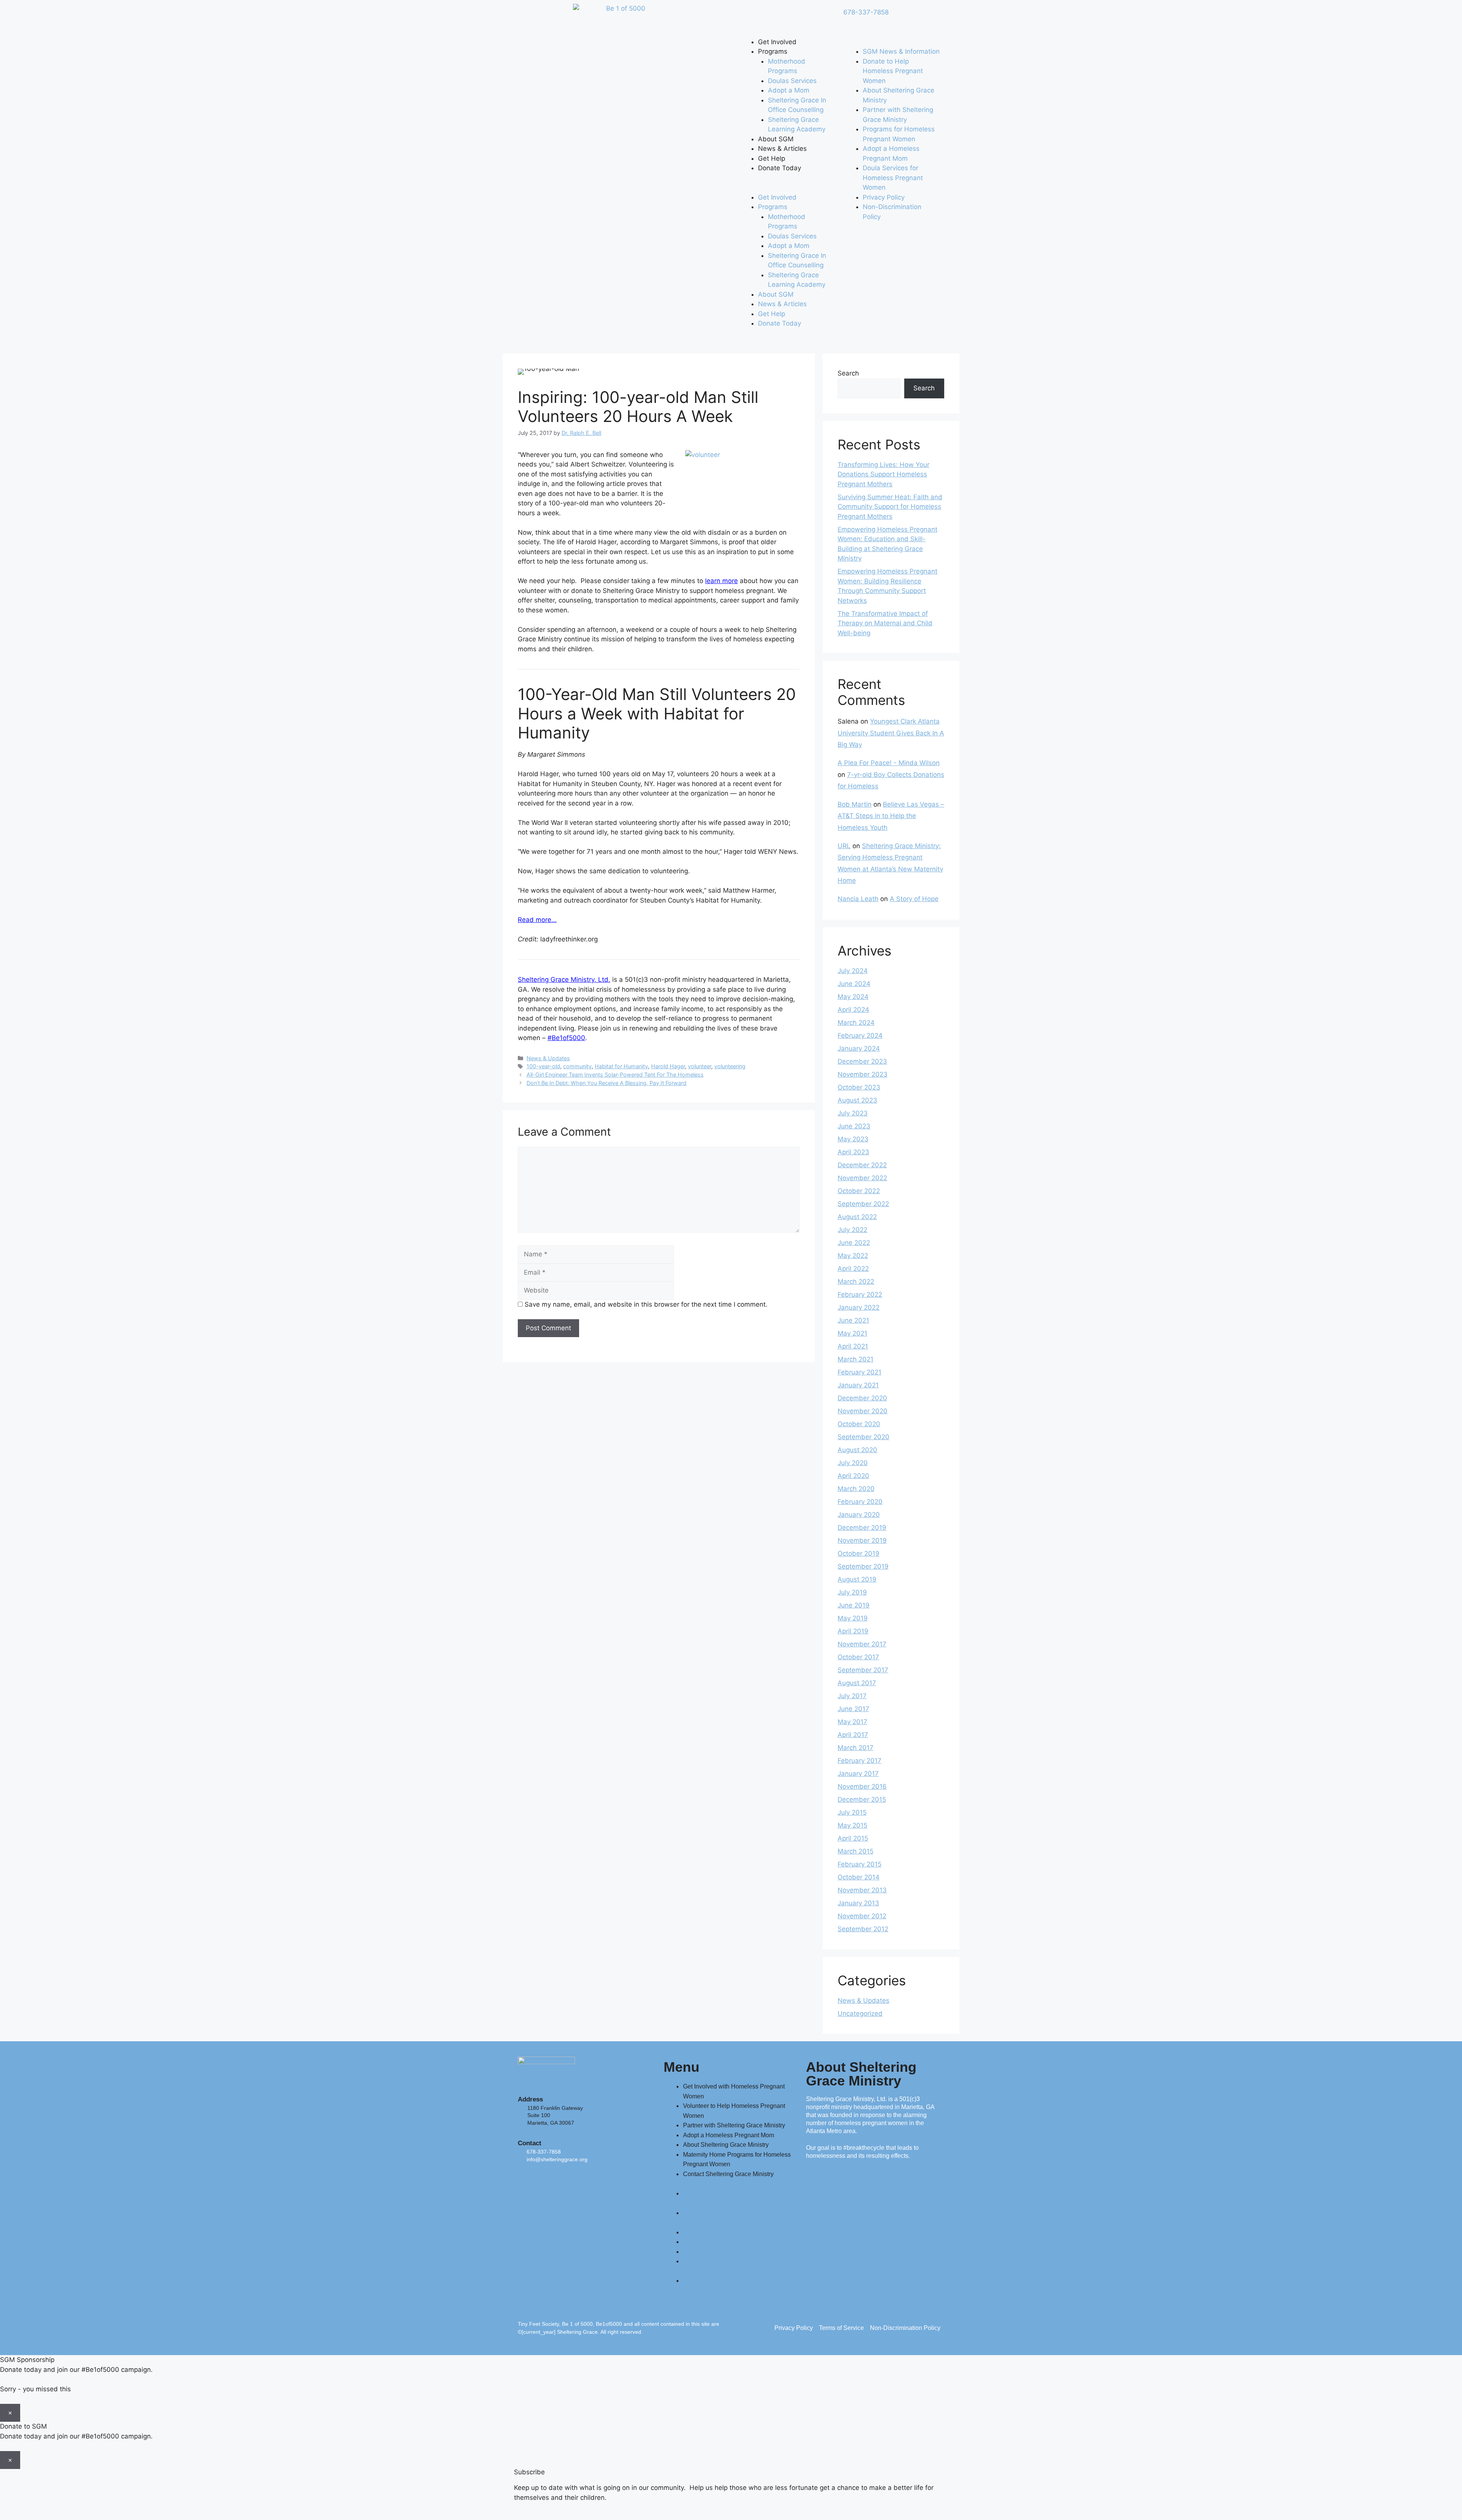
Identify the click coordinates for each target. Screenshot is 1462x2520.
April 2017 (853, 1735)
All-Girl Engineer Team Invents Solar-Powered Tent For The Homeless (615, 1075)
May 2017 (852, 1722)
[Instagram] (811, 17)
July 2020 (853, 1463)
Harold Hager (668, 1066)
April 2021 (853, 1346)
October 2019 (859, 1553)
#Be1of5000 (566, 1038)
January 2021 (858, 1385)
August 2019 (857, 1579)
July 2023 (853, 1113)
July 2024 (853, 971)
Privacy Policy (884, 197)
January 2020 (859, 1515)
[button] (787, 188)
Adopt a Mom (789, 90)
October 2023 (859, 1087)
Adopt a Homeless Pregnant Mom (729, 2135)
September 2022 (863, 1204)
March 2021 (855, 1359)
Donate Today (780, 168)
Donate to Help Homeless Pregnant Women (893, 71)
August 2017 (857, 1683)
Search (848, 373)
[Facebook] (748, 17)
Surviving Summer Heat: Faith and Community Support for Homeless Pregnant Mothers (890, 507)
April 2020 (853, 1476)
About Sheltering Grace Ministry (726, 2145)
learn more (721, 581)
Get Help (772, 158)
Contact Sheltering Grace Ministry (728, 2174)
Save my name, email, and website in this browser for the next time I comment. (646, 1304)
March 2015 (855, 1851)
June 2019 (854, 1605)
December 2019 (862, 1528)
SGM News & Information (901, 51)
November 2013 (862, 1890)
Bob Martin (855, 804)
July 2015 (852, 1812)
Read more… (537, 920)
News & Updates (548, 1058)
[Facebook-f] (527, 2179)
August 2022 (857, 1217)
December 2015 (862, 1799)
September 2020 (863, 1437)
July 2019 (852, 1592)
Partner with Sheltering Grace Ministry (734, 2125)
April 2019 (853, 1631)
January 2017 (858, 1774)
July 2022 (852, 1230)
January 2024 (859, 1048)
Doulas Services (792, 81)
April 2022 (853, 1269)
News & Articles (782, 149)
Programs (773, 51)
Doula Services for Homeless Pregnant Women (893, 178)
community (577, 1066)
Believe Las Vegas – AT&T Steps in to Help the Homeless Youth (891, 816)
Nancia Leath (858, 899)
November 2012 (862, 1916)
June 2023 (854, 1126)
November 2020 (863, 1411)
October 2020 (859, 1424)
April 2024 (853, 1010)
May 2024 (853, 997)
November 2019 (862, 1540)
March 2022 (856, 1282)
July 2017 (852, 1696)
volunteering (730, 1066)
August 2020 (857, 1450)
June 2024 (854, 984)
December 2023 (862, 1061)
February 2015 (859, 1864)
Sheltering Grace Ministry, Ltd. (564, 980)
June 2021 (853, 1320)
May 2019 (853, 1618)
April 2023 (853, 1152)
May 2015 (852, 1825)
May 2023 (853, 1139)
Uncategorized (860, 2013)
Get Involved (777, 42)
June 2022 (854, 1243)
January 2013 (858, 1903)
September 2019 (863, 1566)
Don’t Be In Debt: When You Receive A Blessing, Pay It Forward (607, 1083)
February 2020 (860, 1502)
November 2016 (862, 1787)
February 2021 (859, 1372)
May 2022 (853, 1256)
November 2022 (862, 1178)
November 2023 (863, 1074)
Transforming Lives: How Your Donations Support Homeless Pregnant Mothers (883, 474)
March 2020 (856, 1489)
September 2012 (863, 1929)
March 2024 (856, 1023)
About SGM (776, 139)
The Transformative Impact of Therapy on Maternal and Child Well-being (885, 623)
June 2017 (853, 1709)
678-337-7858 (866, 12)
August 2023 (857, 1100)
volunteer (700, 1066)
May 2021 (852, 1333)
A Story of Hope (914, 899)
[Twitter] (769, 17)
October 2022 (859, 1191)
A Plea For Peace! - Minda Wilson (889, 763)
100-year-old (543, 1066)
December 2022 (862, 1165)
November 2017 (862, 1644)
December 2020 (862, 1398)
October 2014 (859, 1877)
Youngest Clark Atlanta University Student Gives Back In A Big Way (891, 733)
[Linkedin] (790, 17)
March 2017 (855, 1748)
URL (844, 846)
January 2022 (859, 1307)
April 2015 (853, 1838)
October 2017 (858, 1657)
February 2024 (860, 1035)
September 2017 (863, 1670)
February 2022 (860, 1294)
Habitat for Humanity (621, 1066)
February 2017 (859, 1761)
